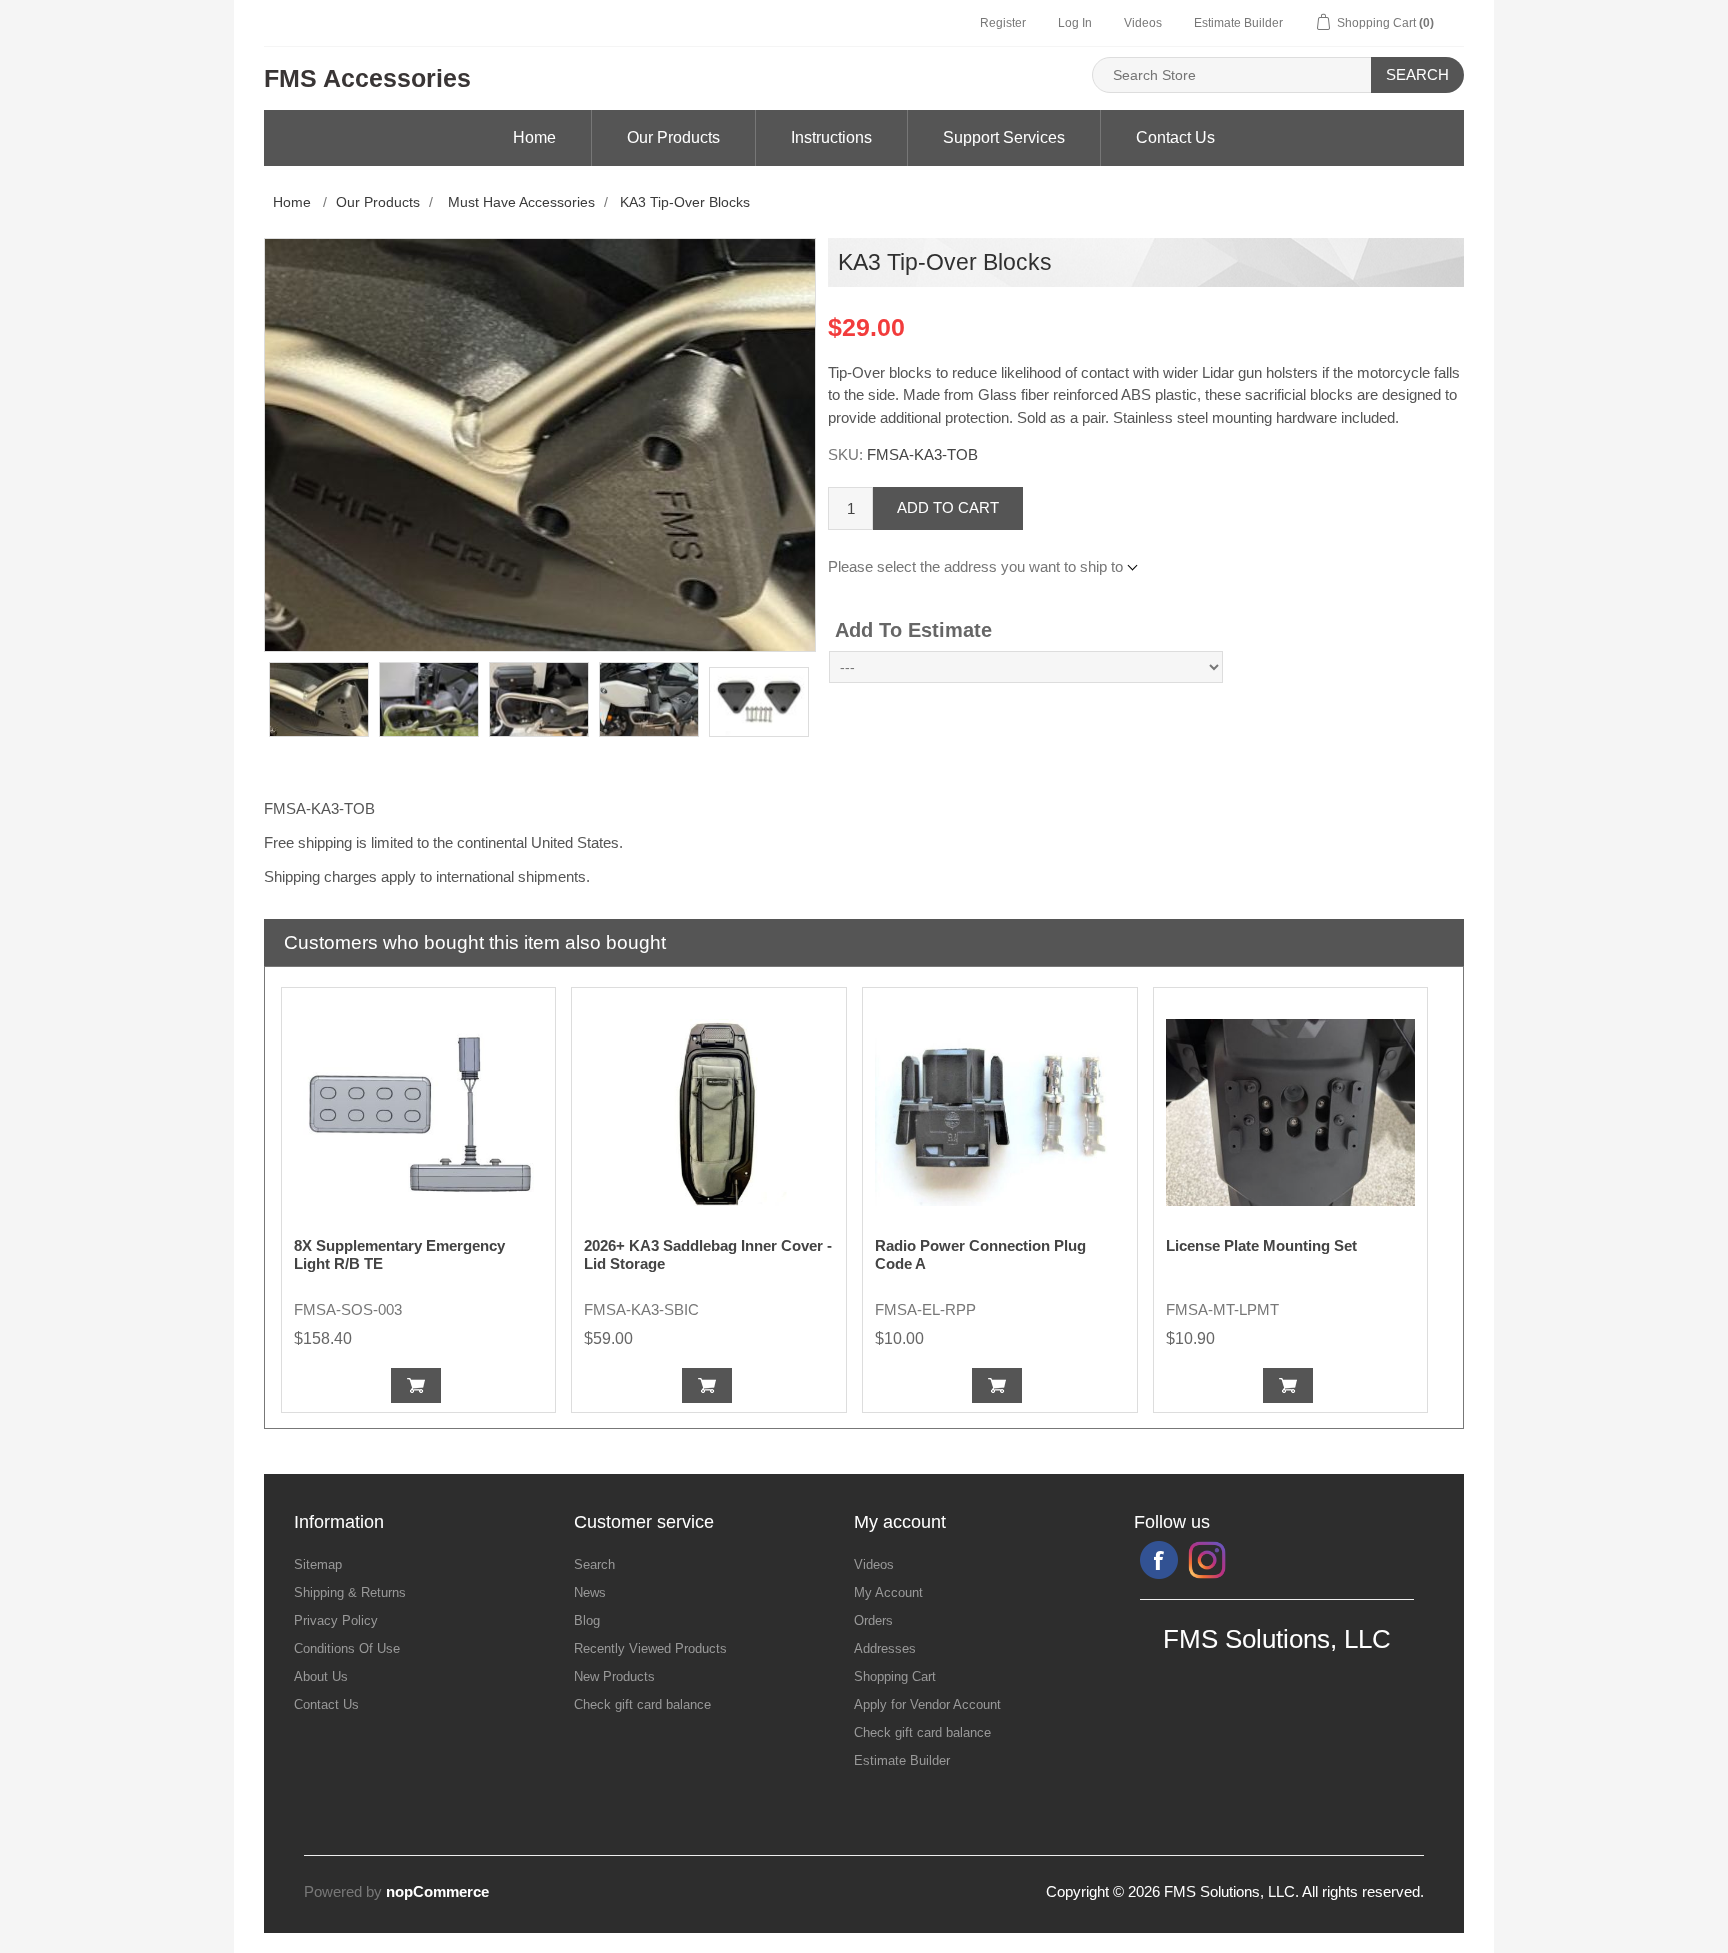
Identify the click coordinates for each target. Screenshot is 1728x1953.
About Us (321, 1676)
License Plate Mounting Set (1261, 1245)
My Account (888, 1592)
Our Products (673, 137)
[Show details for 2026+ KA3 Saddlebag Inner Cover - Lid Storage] (709, 1113)
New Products (614, 1676)
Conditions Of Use (347, 1648)
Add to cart (948, 507)
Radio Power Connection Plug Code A (980, 1254)
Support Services (1004, 137)
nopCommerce (437, 1891)
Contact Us (1175, 137)
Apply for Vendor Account (927, 1704)
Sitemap (318, 1564)
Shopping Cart (895, 1676)
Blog (587, 1620)
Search (1417, 74)
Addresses (885, 1648)
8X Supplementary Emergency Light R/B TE (399, 1254)
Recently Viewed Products (650, 1648)
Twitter (1207, 1560)
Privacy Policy (336, 1620)
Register (1003, 23)
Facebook (1159, 1560)
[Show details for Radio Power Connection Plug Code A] (1000, 1113)
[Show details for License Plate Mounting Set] (1291, 1113)
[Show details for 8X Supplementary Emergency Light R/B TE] (419, 1113)
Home (534, 137)
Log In (1075, 23)
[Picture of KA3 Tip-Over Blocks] (319, 699)
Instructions (831, 137)
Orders (873, 1620)
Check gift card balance (642, 1704)
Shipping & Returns (350, 1592)
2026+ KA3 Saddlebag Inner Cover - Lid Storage (708, 1254)
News (590, 1592)
